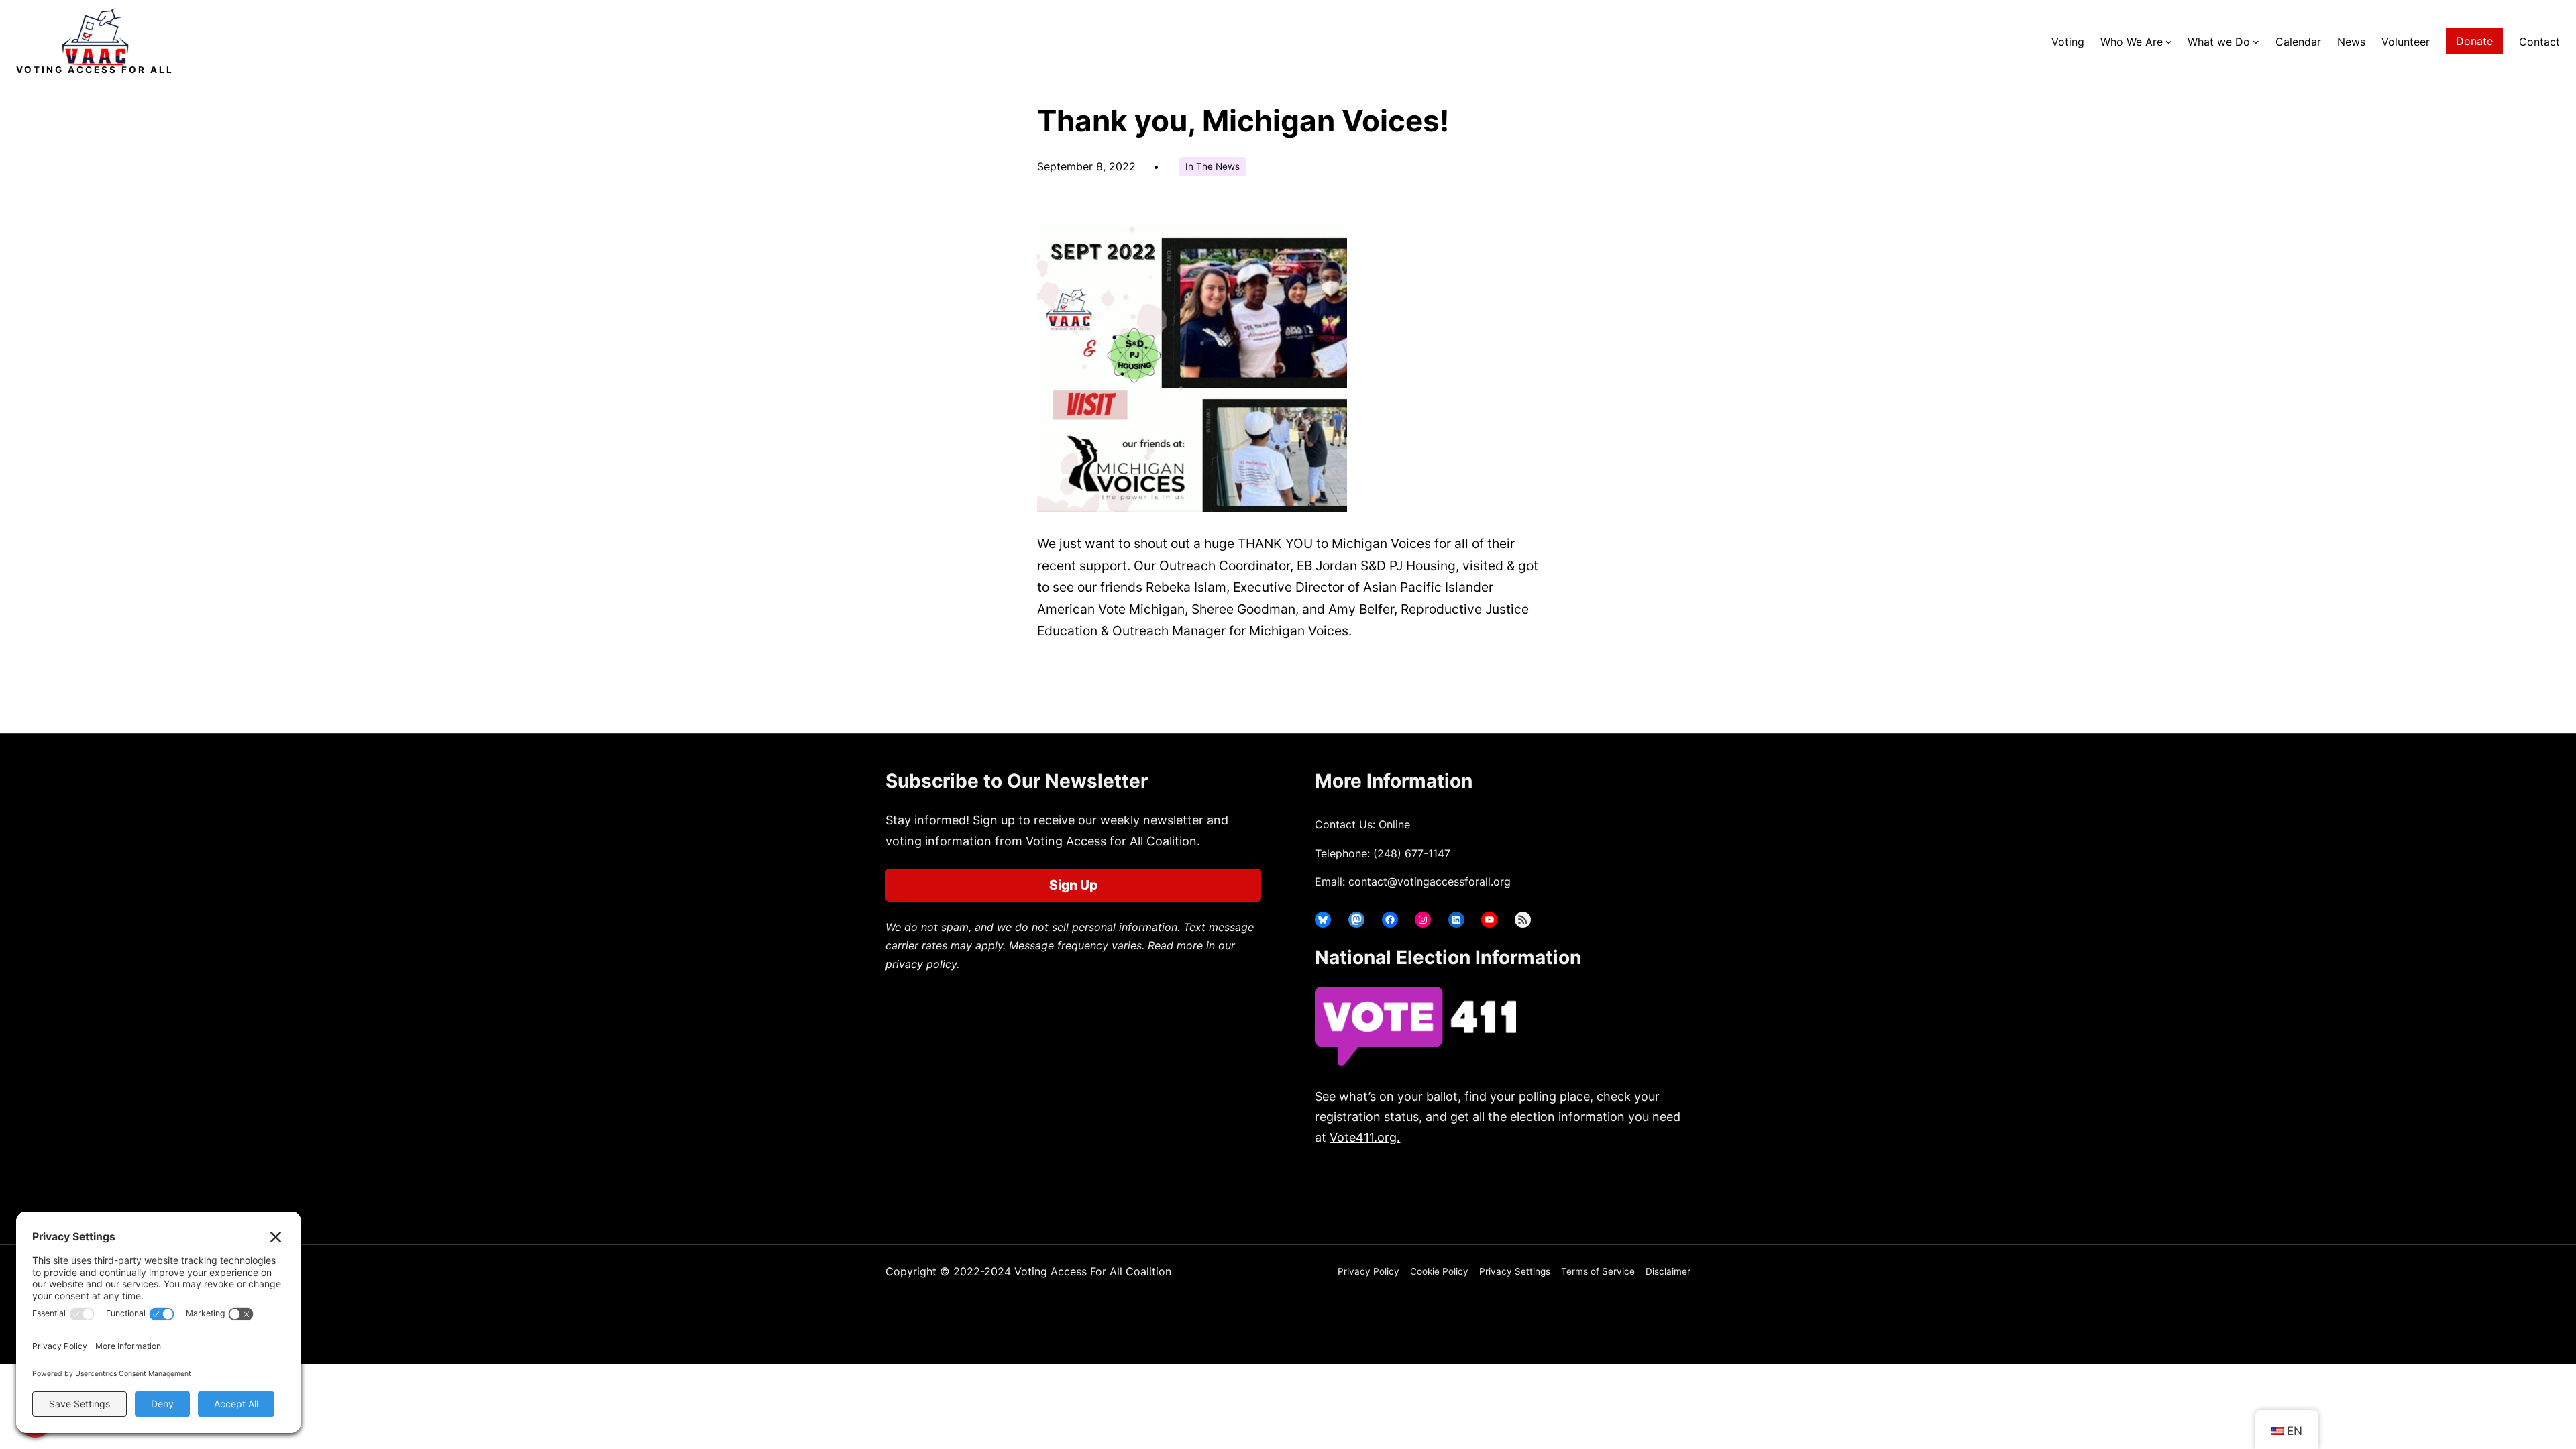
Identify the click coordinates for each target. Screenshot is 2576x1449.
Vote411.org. (1365, 1137)
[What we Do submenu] (2256, 42)
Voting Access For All (95, 70)
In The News (1213, 166)
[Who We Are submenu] (2169, 42)
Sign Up (1073, 885)
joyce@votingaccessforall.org (1535, 1190)
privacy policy (921, 964)
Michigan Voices (1381, 543)
